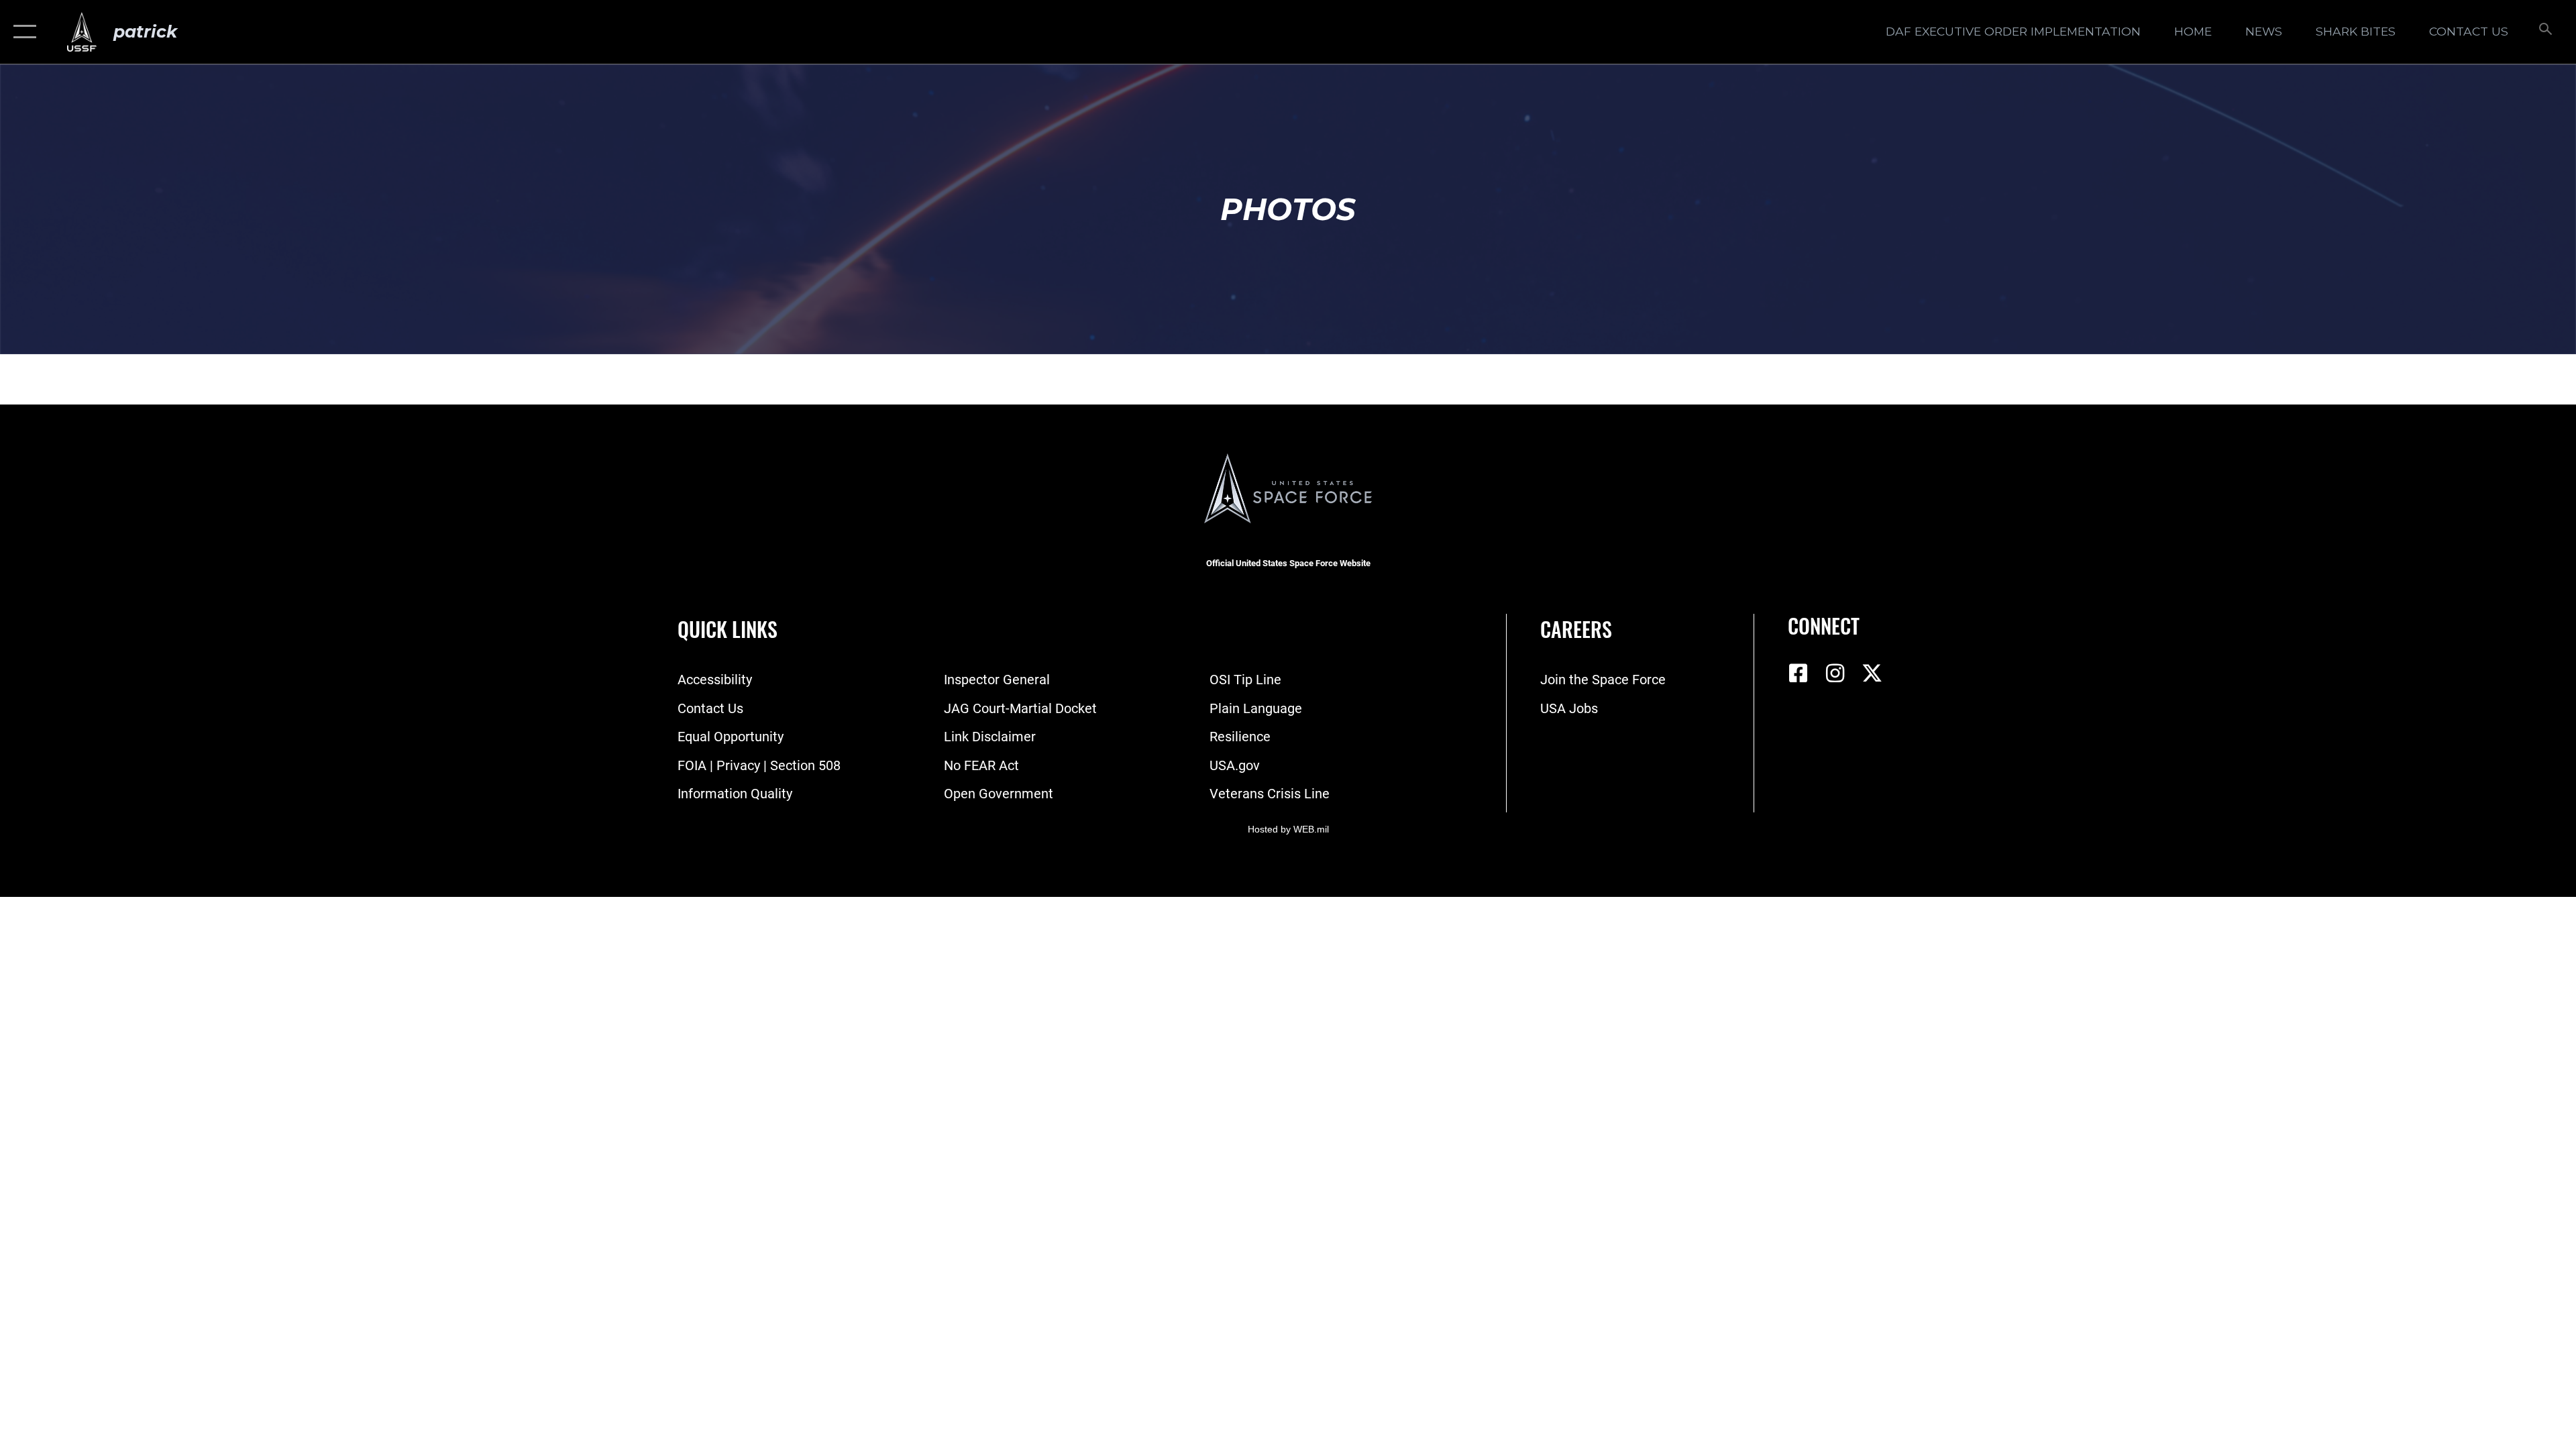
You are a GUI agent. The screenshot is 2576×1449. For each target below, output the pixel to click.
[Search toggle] (2544, 32)
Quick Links (728, 629)
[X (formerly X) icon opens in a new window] (1872, 674)
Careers (1576, 629)
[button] (22, 32)
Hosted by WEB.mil (1288, 829)
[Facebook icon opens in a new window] (1798, 674)
